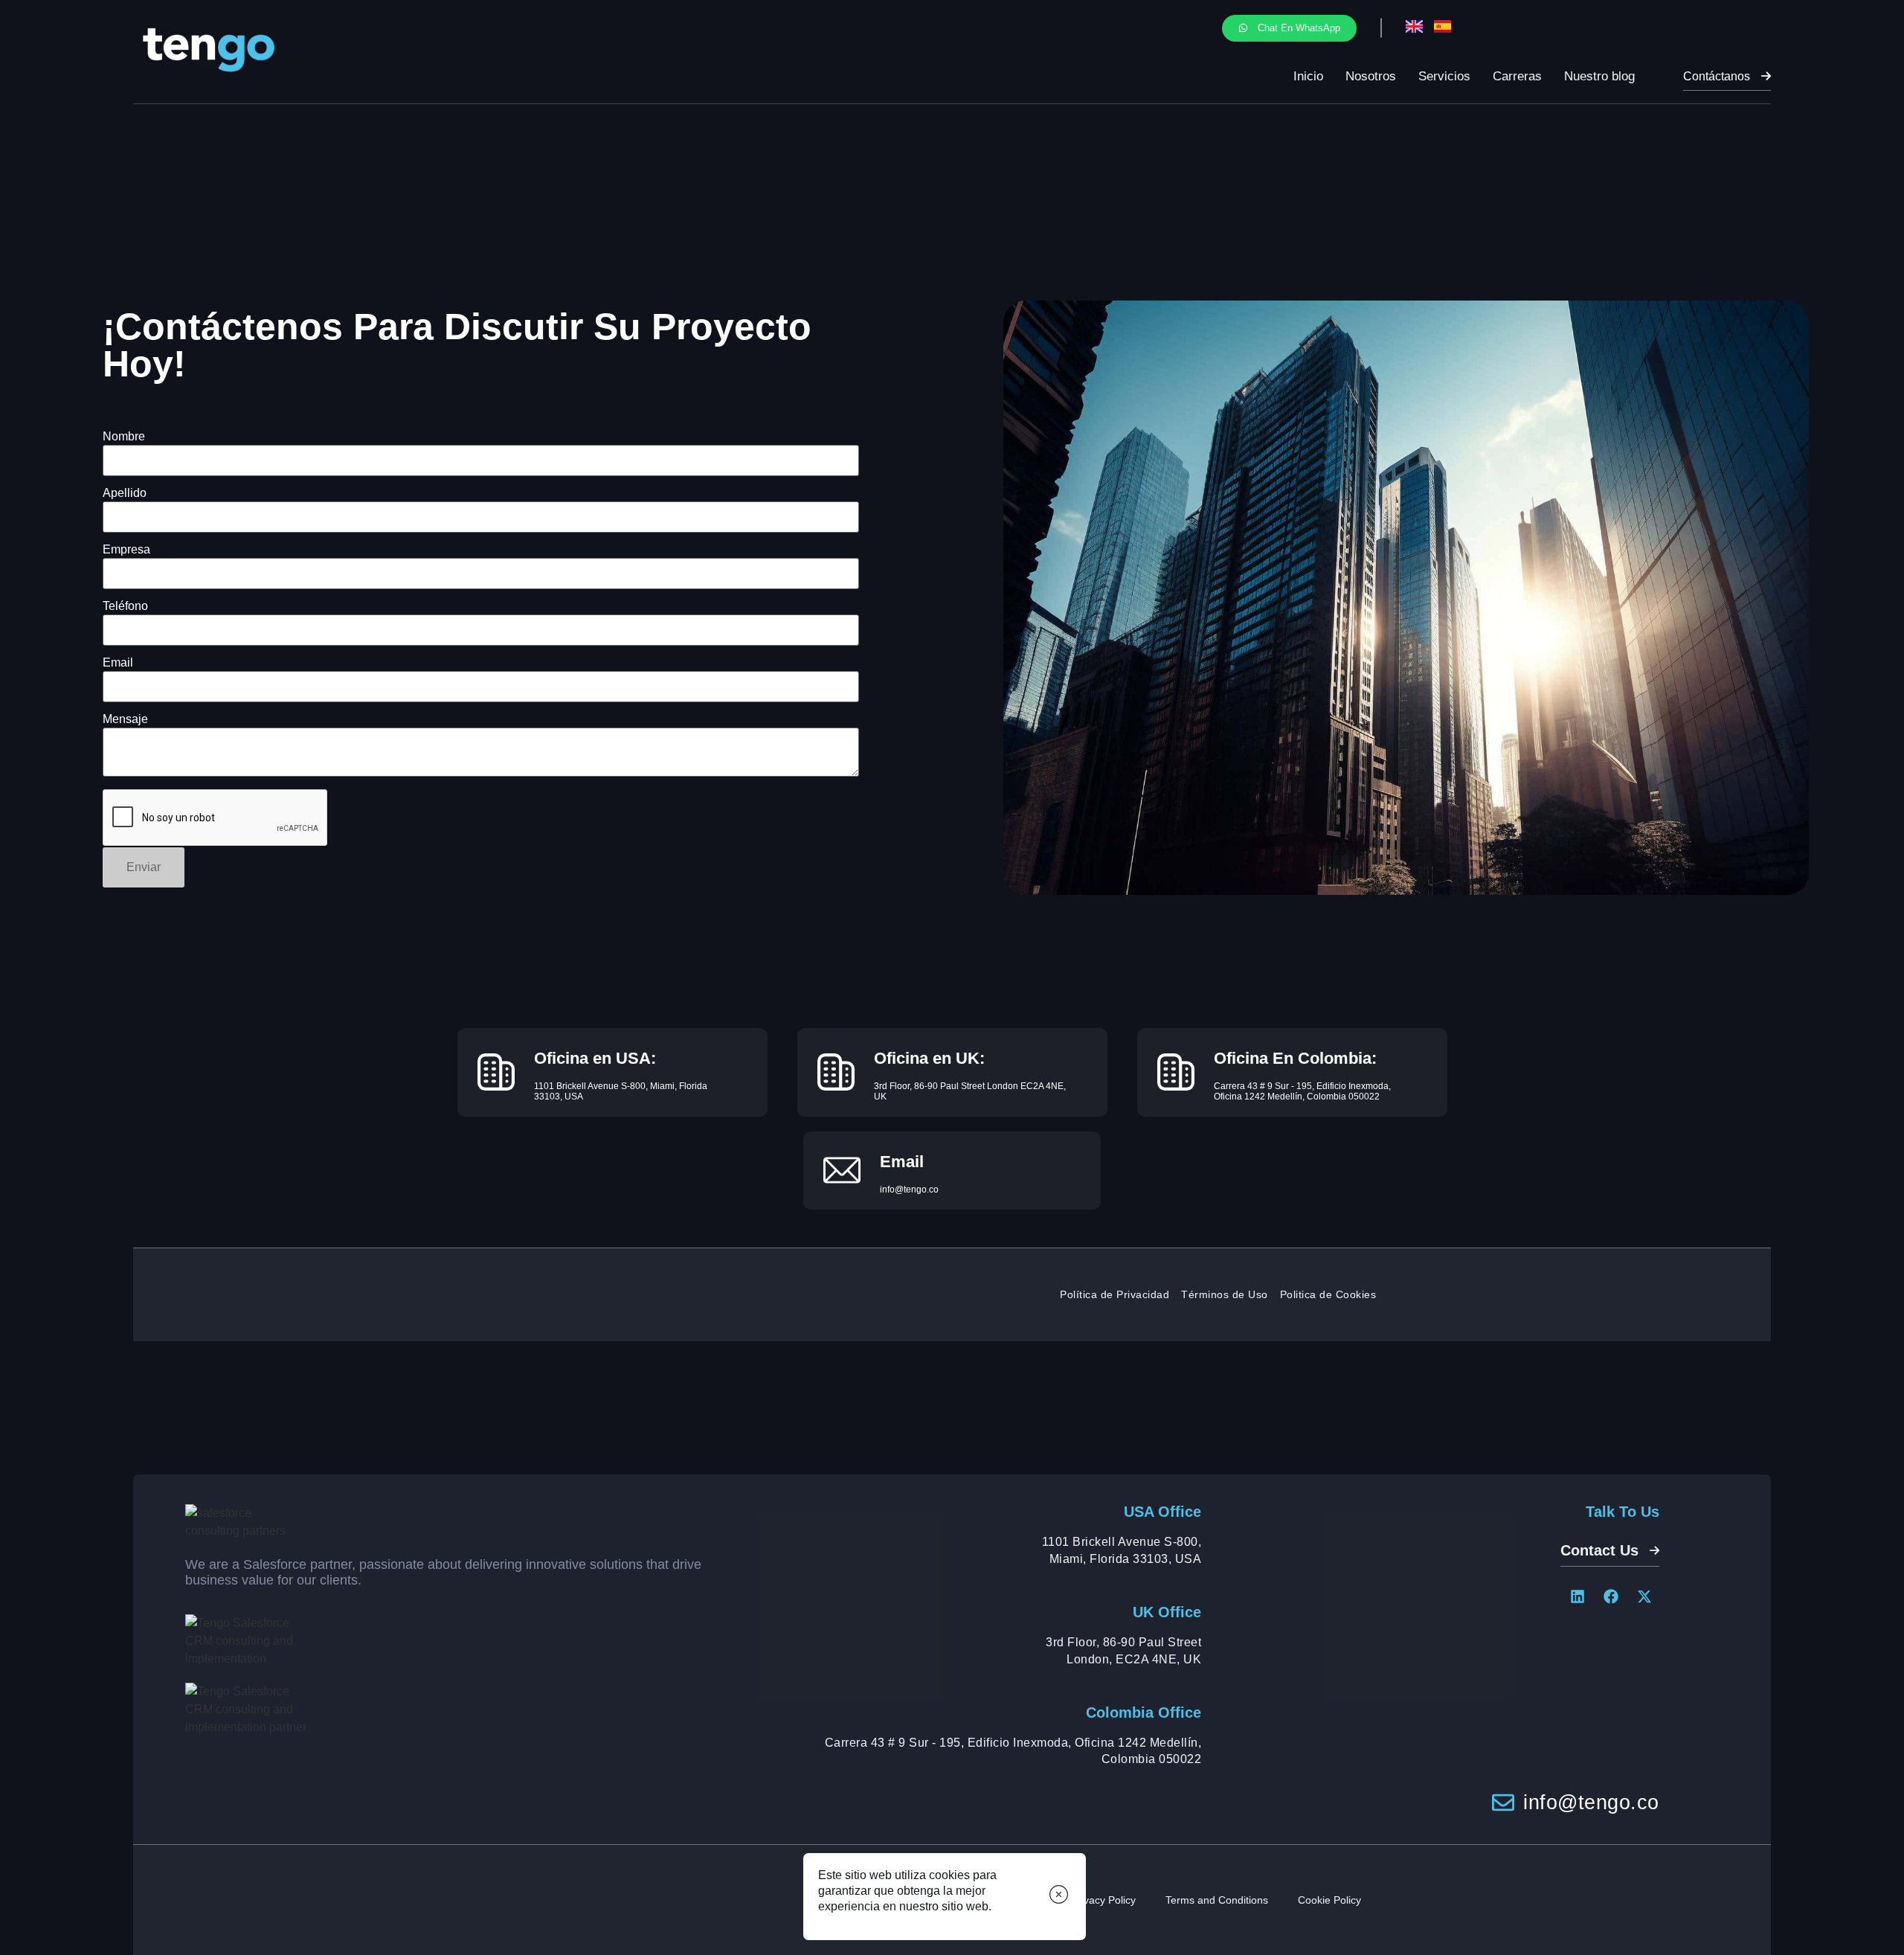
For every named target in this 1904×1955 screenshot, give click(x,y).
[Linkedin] (1577, 1596)
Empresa (126, 550)
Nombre (124, 437)
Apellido (125, 493)
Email (118, 663)
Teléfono (125, 606)
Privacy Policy (1103, 1900)
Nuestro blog (1599, 76)
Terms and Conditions (1217, 1900)
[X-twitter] (1644, 1596)
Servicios (1444, 76)
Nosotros (1371, 76)
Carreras (1517, 76)
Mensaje (125, 719)
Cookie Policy (1329, 1900)
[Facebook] (1611, 1596)
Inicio (1308, 76)
